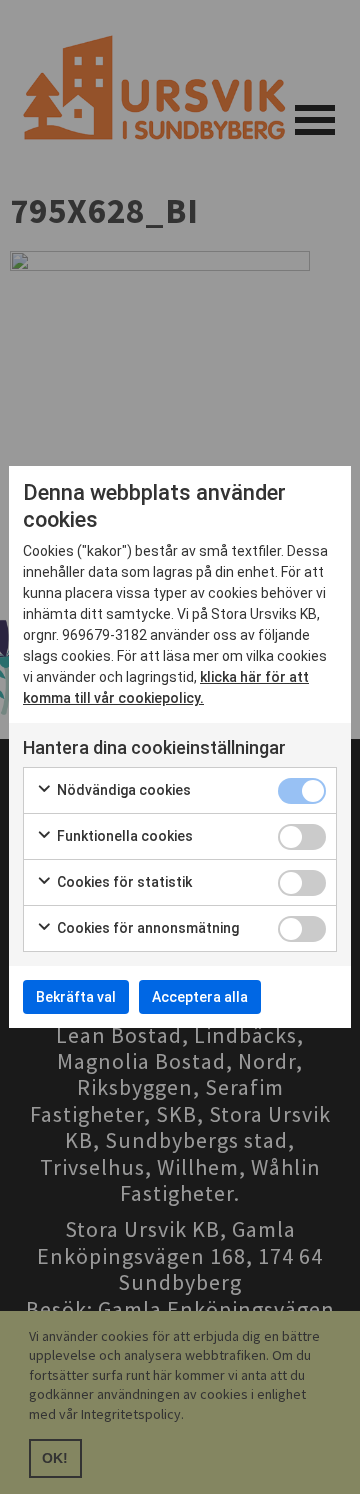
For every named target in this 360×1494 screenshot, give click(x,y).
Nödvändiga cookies (122, 790)
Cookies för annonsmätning (146, 928)
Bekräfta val (76, 997)
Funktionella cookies (123, 836)
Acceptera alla (200, 997)
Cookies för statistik (123, 882)
